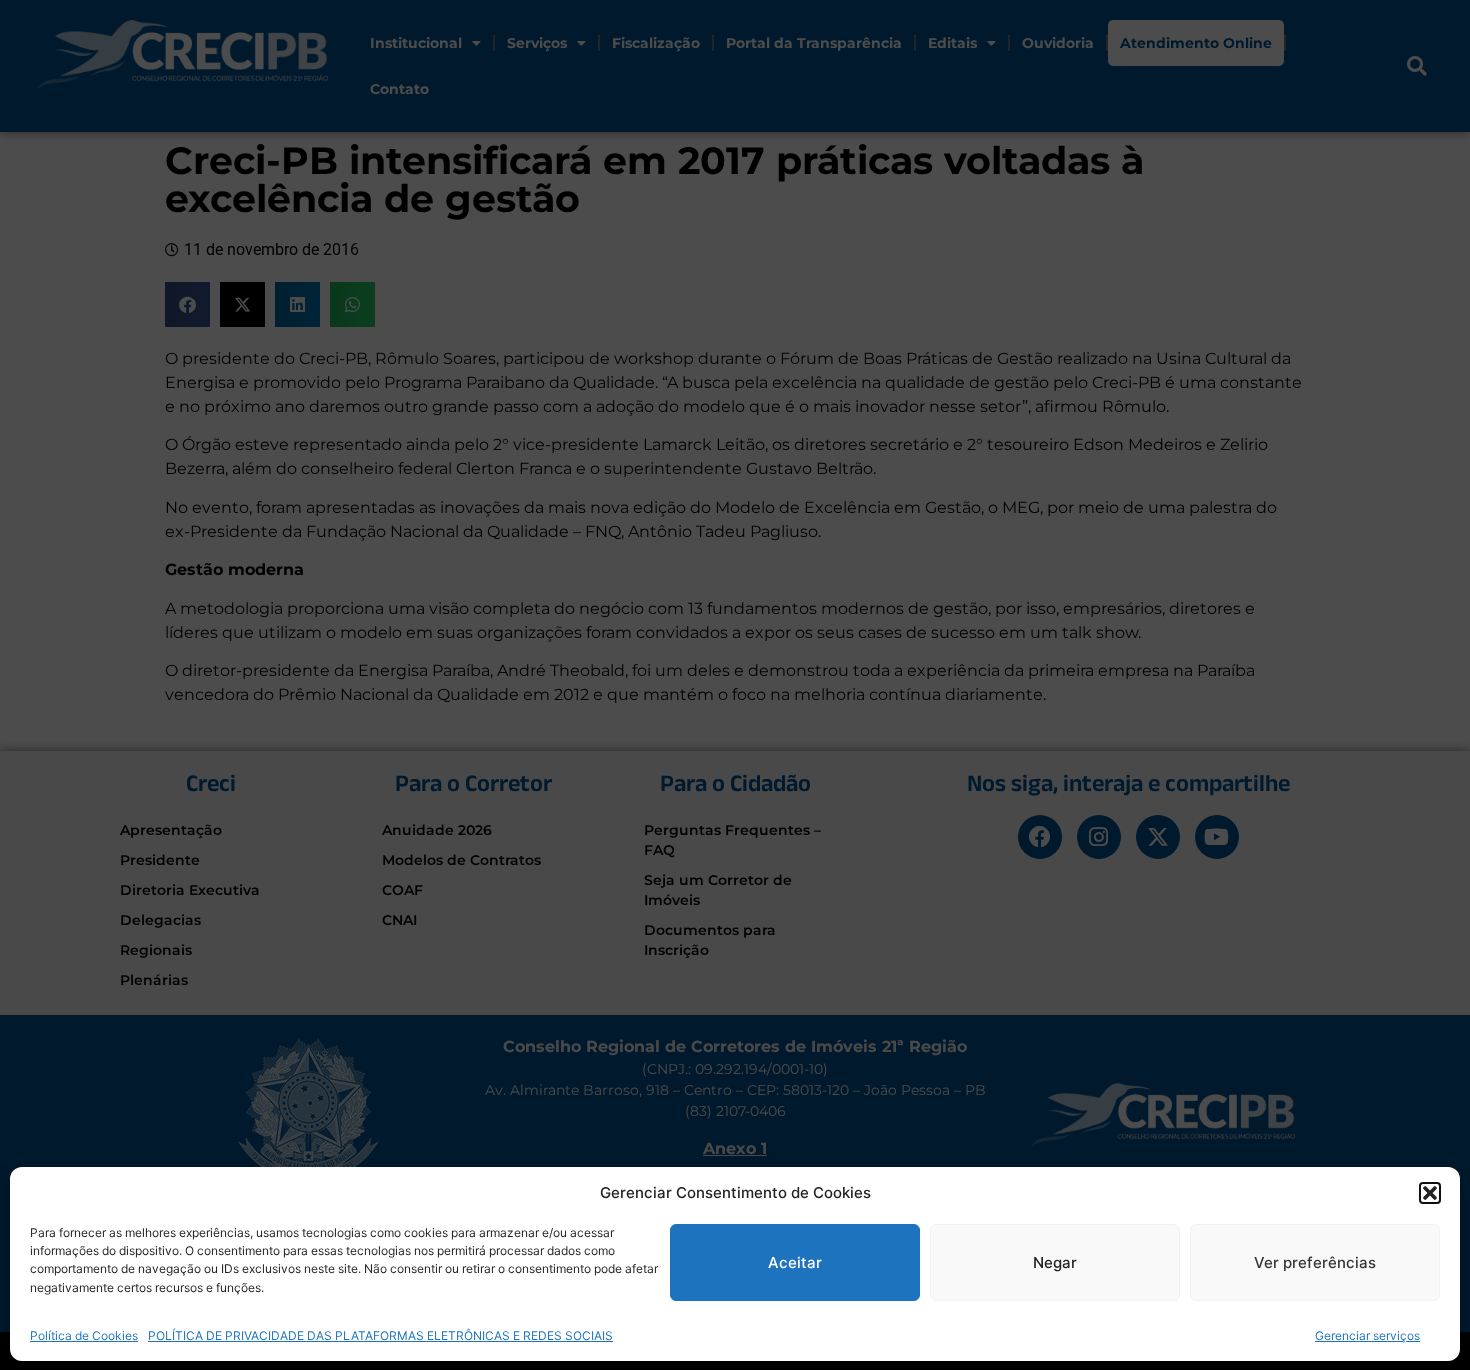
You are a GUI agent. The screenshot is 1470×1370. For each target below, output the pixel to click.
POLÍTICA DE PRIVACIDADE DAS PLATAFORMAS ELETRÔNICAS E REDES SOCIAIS (380, 1334)
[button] (1430, 1193)
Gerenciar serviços (1367, 1334)
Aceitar (795, 1262)
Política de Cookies (84, 1334)
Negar (1055, 1262)
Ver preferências (1315, 1262)
